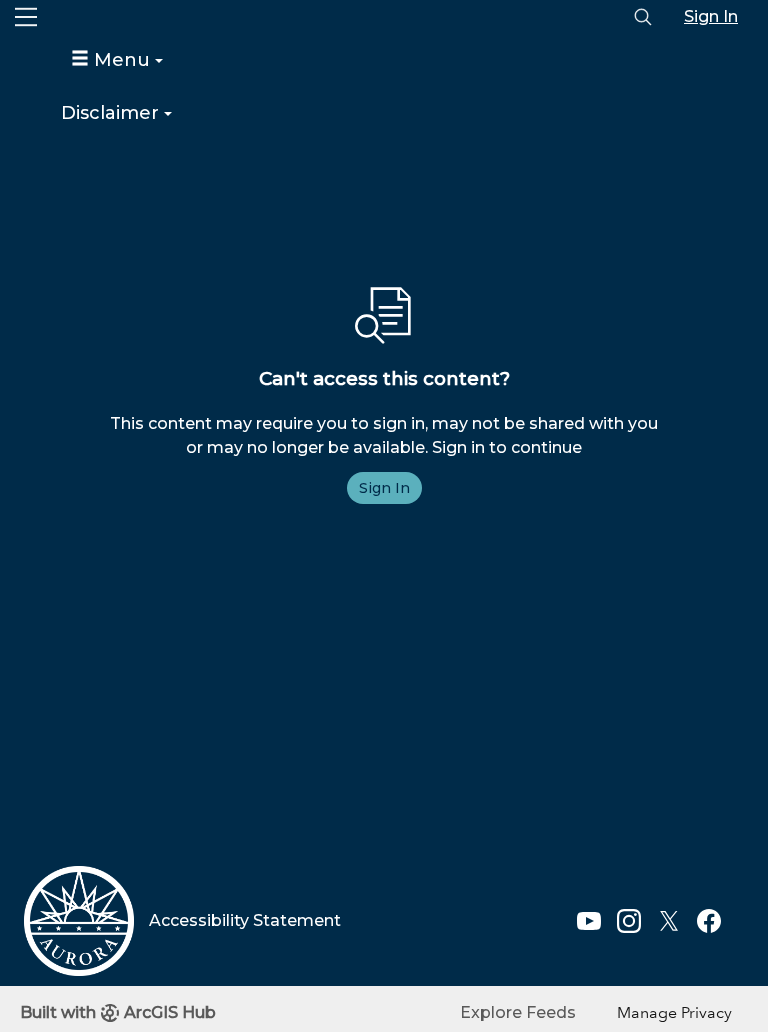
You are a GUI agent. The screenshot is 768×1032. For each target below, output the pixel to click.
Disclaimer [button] (112, 113)
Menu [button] (122, 60)
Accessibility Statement (245, 920)
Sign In (711, 16)
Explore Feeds (518, 1012)
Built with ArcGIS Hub (118, 1012)
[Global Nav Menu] (26, 17)
